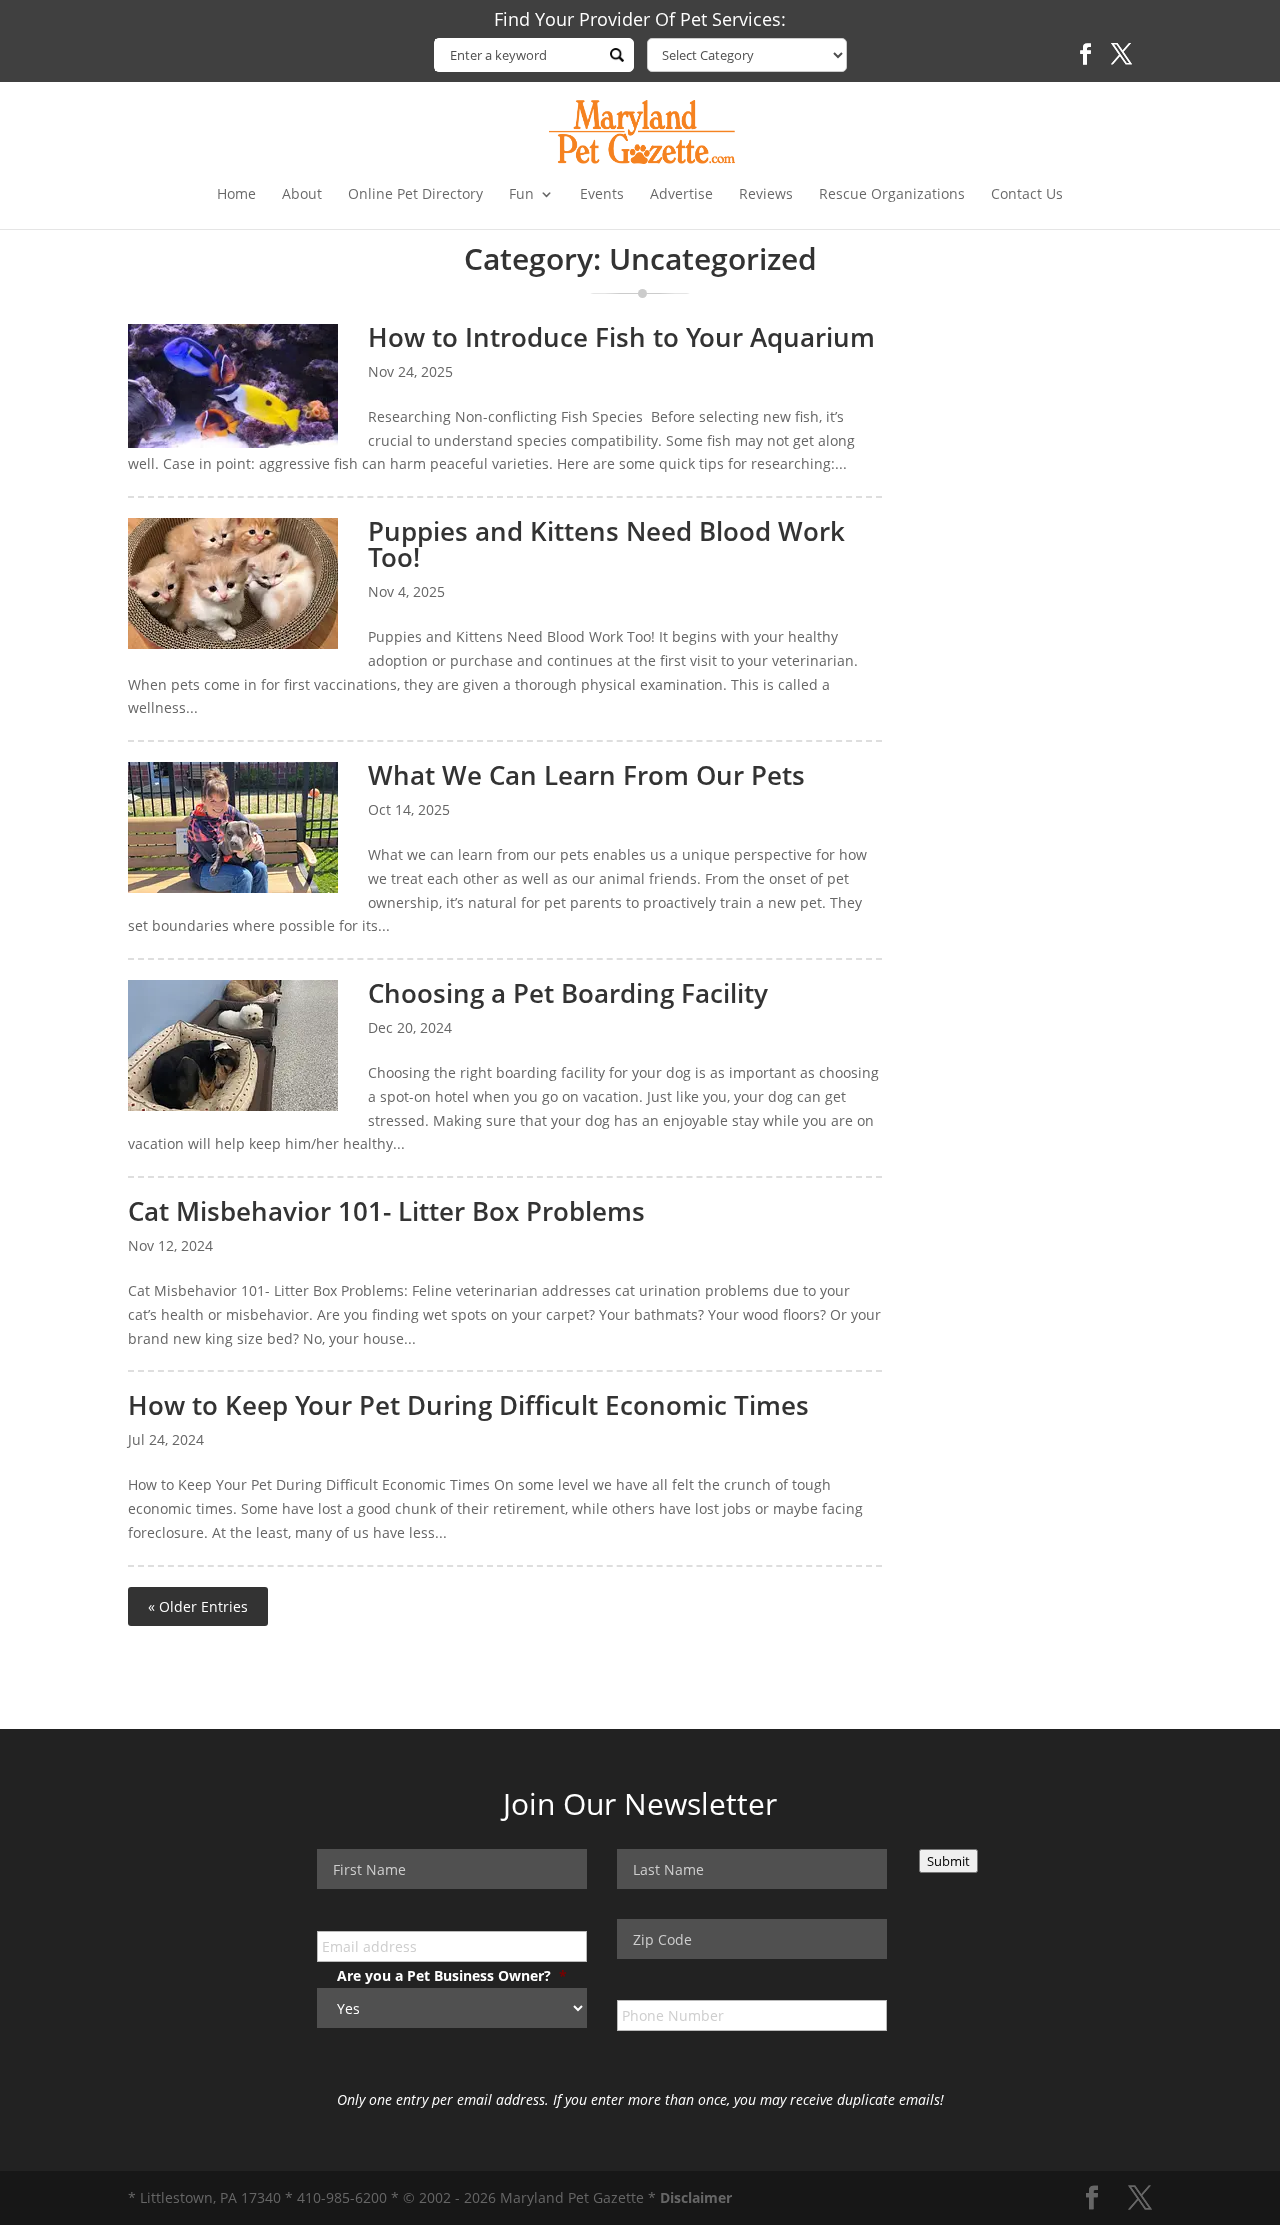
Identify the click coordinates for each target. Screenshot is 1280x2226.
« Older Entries (198, 1606)
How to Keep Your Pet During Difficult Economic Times (468, 1405)
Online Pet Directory (415, 195)
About (302, 195)
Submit (948, 1861)
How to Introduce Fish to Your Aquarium (621, 337)
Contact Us (1027, 195)
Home (236, 195)
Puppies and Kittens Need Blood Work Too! (606, 544)
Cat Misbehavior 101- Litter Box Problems (386, 1211)
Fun (521, 195)
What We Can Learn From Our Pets (586, 775)
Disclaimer (696, 2197)
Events (602, 195)
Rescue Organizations (892, 195)
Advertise (681, 195)
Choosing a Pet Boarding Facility (568, 993)
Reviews (766, 195)
